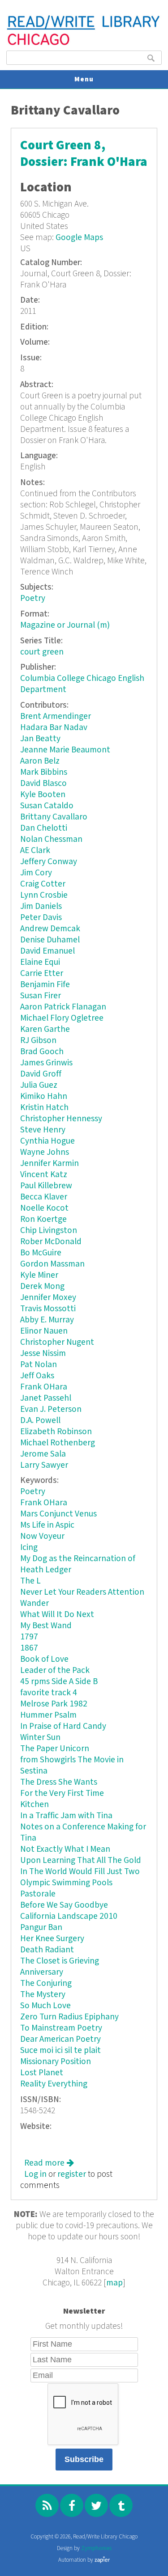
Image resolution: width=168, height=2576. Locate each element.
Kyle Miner (39, 1275)
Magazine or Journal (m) (65, 625)
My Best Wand (46, 1626)
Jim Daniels (41, 906)
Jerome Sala (43, 1454)
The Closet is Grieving (60, 1961)
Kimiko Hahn (44, 1096)
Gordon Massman (52, 1264)
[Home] (84, 44)
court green (42, 652)
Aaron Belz (40, 761)
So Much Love (45, 2006)
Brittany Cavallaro (54, 817)
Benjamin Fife (45, 985)
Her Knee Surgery (52, 1939)
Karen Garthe (45, 1029)
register (72, 2174)
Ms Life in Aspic (47, 1525)
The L (30, 1581)
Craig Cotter (43, 884)
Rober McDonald (51, 1242)
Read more (49, 2163)
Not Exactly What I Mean (65, 1849)
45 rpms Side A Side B (59, 1682)
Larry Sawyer (44, 1465)
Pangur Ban (41, 1928)
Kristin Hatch (44, 1108)
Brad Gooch (42, 1052)
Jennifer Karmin (50, 1163)
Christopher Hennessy (61, 1119)
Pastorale (38, 1894)
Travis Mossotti (48, 1309)
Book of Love (44, 1659)
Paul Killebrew (46, 1186)
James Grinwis (46, 1063)
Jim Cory (36, 873)
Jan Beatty (40, 739)
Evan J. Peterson (51, 1409)
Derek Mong (42, 1286)
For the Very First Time (62, 1793)
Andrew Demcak (50, 929)
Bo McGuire (41, 1253)
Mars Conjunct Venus (58, 1514)
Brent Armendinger (56, 716)
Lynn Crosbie (44, 895)
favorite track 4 (49, 1693)
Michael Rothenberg (58, 1443)
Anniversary (42, 1972)
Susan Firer (41, 996)
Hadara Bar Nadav (54, 728)
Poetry (33, 598)
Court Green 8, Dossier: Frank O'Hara (84, 154)
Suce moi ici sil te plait (60, 2050)
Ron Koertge (43, 1219)
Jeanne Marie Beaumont (65, 750)
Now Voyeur (42, 1536)
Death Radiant (47, 1950)
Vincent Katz (44, 1175)
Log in (35, 2174)
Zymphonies (96, 2549)
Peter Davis (41, 918)
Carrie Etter (42, 973)
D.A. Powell (40, 1421)
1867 (29, 1648)
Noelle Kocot (44, 1208)
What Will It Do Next (57, 1615)
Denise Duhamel (50, 940)
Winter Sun (40, 1738)
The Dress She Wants (59, 1782)
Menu (84, 79)
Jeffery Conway (49, 862)
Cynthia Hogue (47, 1141)
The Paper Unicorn (55, 1749)
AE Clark (35, 851)
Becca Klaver (44, 1197)
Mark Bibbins (44, 772)
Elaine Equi (40, 962)
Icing (29, 1548)
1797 (29, 1637)
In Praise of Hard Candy (63, 1726)
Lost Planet (42, 2073)
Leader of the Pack (55, 1670)
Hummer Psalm (48, 1715)
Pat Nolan (39, 1365)
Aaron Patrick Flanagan (63, 1007)
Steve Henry (43, 1130)
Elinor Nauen (44, 1331)
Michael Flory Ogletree (62, 1018)
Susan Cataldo (47, 806)
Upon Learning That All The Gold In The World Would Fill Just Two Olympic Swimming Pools (81, 1872)
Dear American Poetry (60, 2039)
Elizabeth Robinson (56, 1432)
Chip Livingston (49, 1231)
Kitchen (34, 1805)
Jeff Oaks (37, 1376)
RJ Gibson (38, 1041)
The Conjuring (46, 1983)
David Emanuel (47, 951)
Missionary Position (56, 2062)
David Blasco (43, 783)
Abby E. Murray (47, 1320)
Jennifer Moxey (48, 1298)
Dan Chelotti (44, 828)
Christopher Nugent (57, 1342)
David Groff (41, 1074)
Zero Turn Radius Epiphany (69, 2017)
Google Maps (79, 238)
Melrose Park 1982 (54, 1704)
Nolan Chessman (51, 839)
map (114, 2283)
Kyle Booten (43, 795)
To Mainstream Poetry (61, 2028)
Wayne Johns (45, 1152)
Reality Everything (54, 2084)
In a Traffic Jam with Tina (66, 1816)
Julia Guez (39, 1085)
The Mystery (43, 1995)
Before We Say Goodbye (64, 1905)
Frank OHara (44, 1387)
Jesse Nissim (43, 1353)
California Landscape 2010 (69, 1916)
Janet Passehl (46, 1398)
